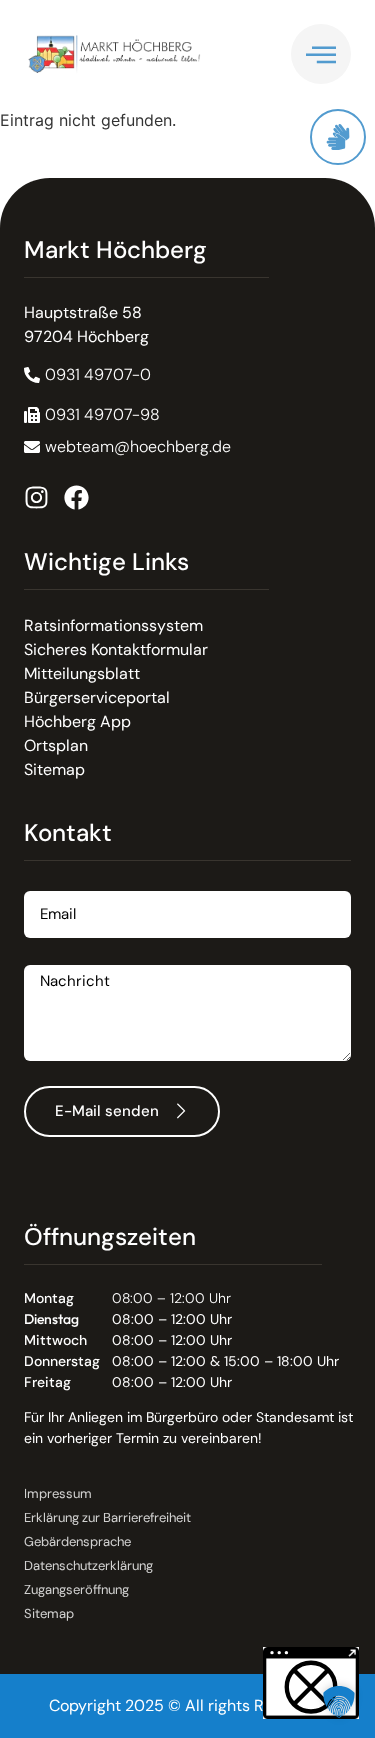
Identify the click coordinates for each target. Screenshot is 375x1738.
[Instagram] (36, 497)
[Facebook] (76, 497)
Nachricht (60, 957)
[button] (92, 415)
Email (44, 883)
